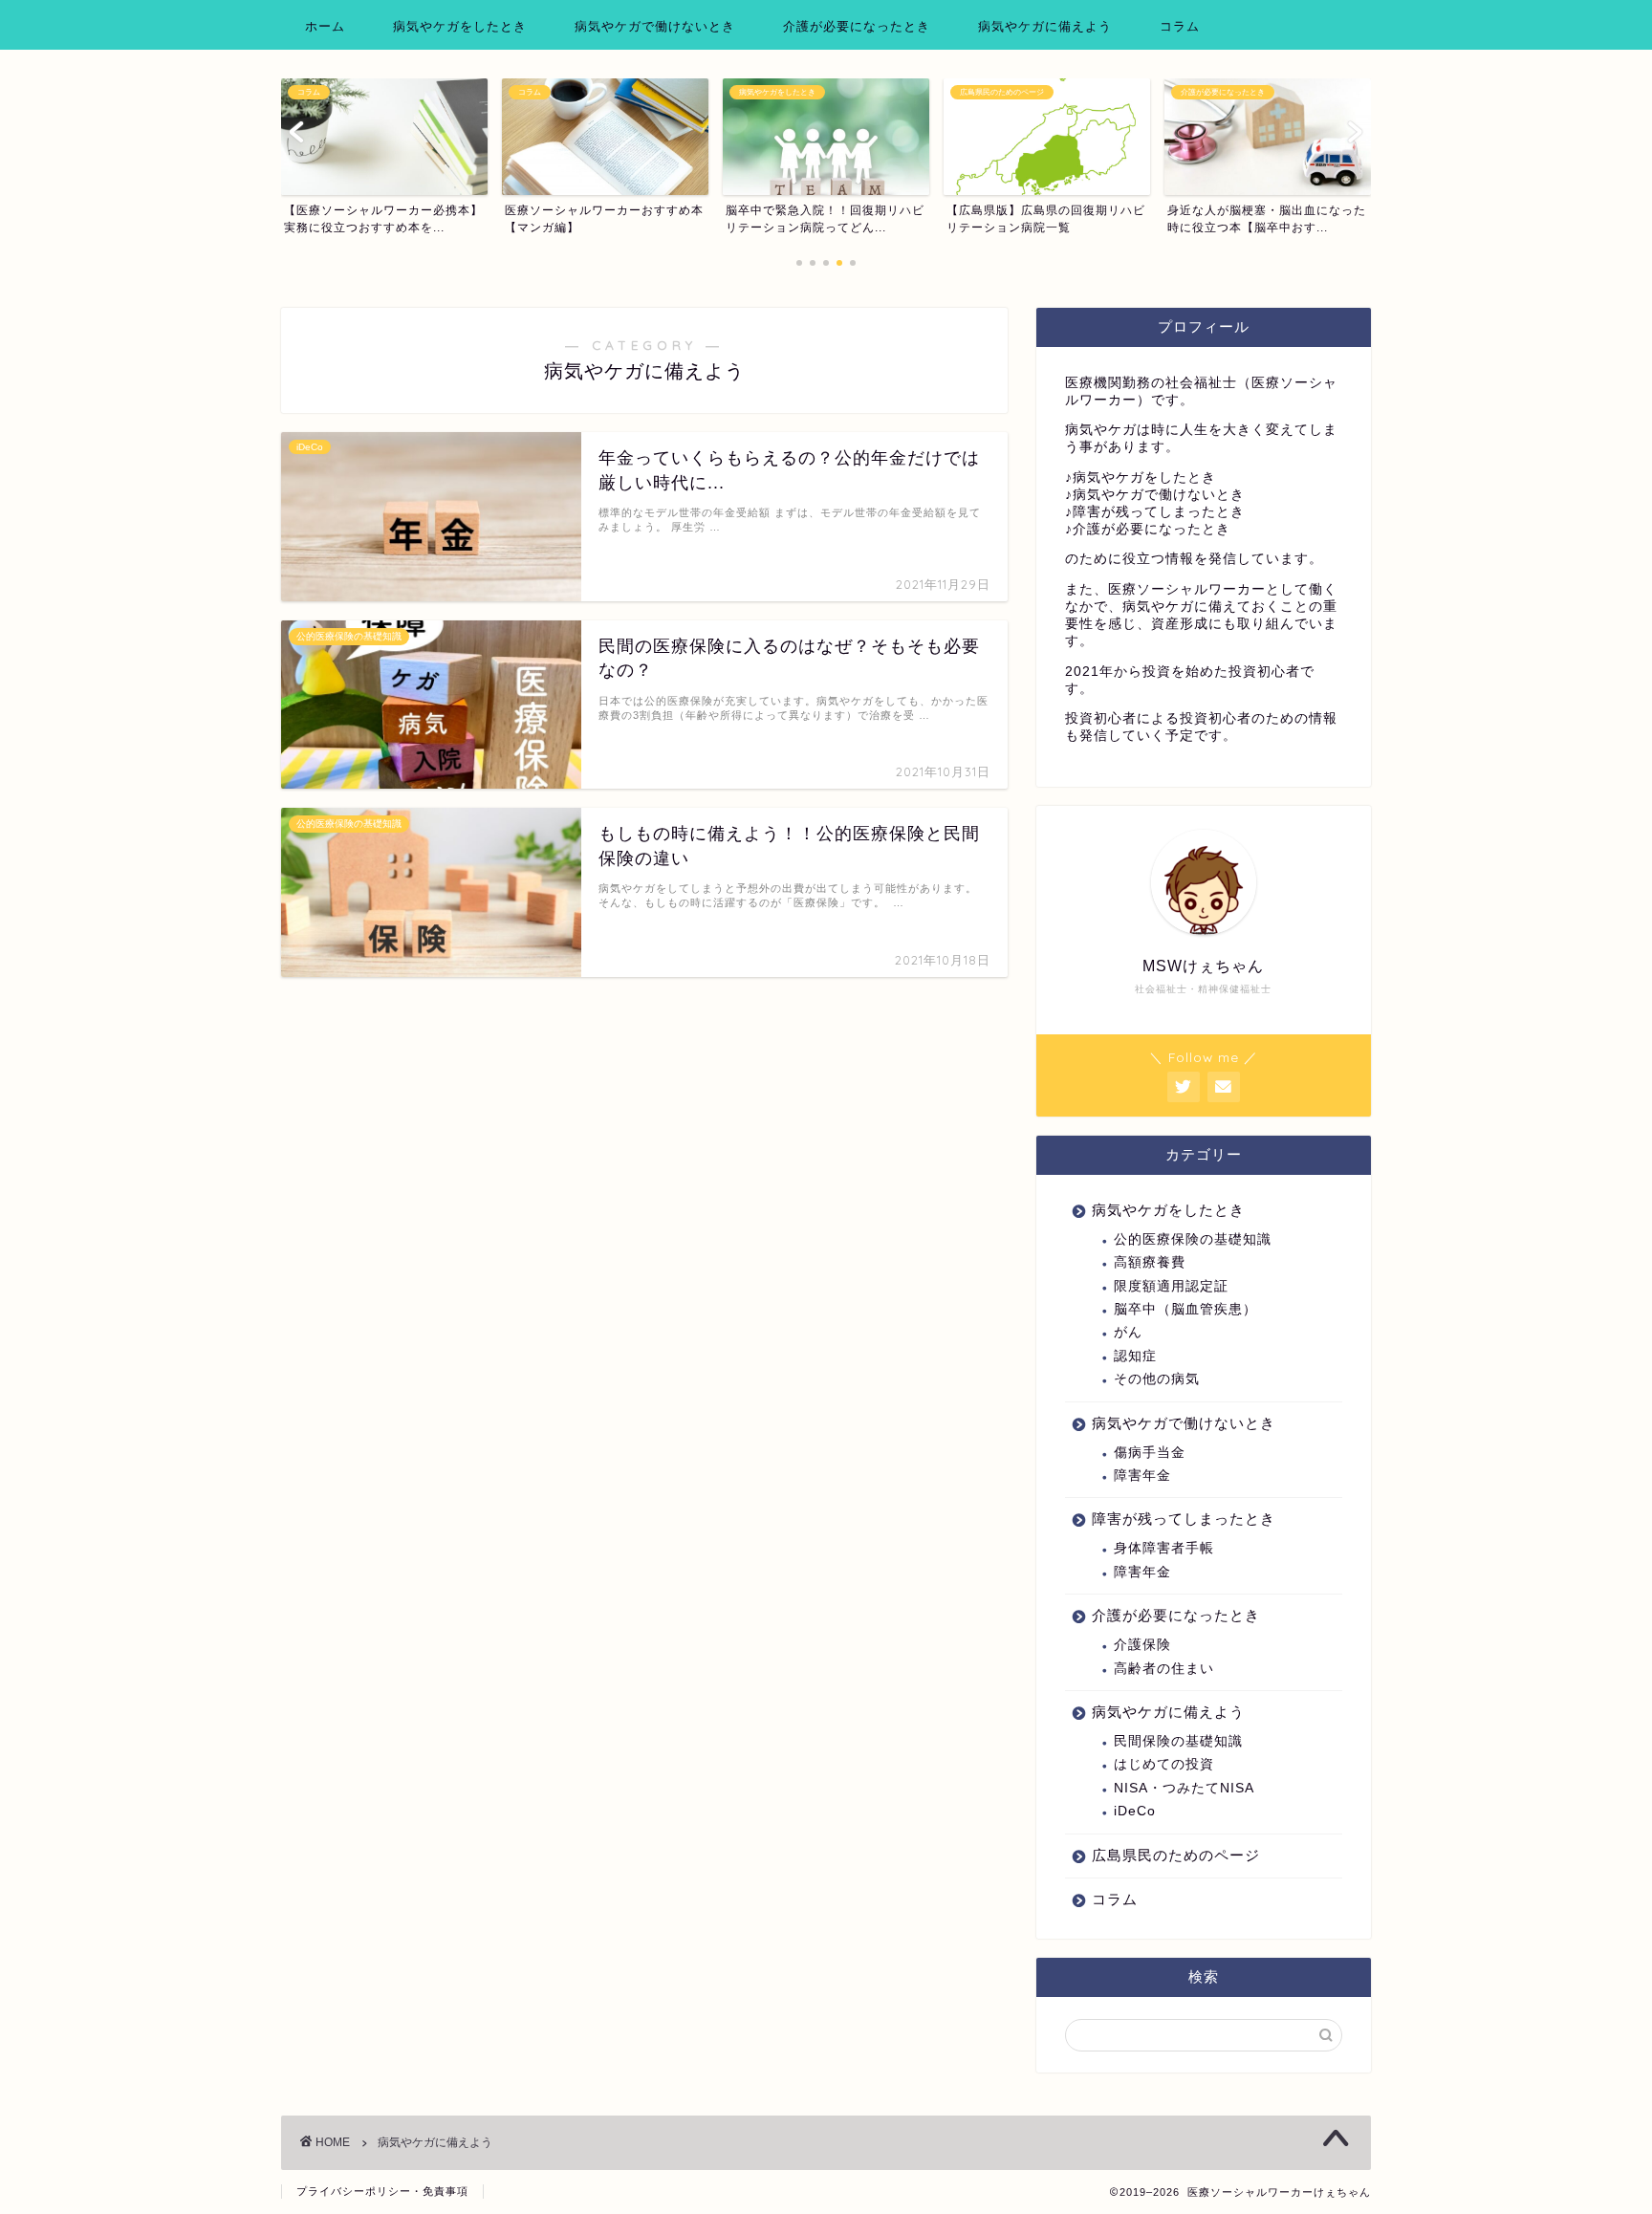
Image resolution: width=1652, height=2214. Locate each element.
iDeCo (1135, 1811)
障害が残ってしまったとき (1184, 1519)
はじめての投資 (1164, 1764)
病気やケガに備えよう (1045, 26)
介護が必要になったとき (857, 26)
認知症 (1135, 1356)
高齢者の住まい (1164, 1669)
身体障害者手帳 (1164, 1548)
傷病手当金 (1150, 1453)
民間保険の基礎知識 (1178, 1741)
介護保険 (1142, 1645)
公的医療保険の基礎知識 (1193, 1239)
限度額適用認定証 (1171, 1286)
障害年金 (1142, 1476)
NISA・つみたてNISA (1184, 1788)
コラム (1180, 26)
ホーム (325, 26)
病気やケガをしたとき (460, 26)
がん (1128, 1332)
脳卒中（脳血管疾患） (1185, 1309)
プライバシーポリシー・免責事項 (382, 2191)
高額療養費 (1150, 1262)
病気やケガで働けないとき (655, 26)
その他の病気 (1157, 1379)
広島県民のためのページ (1176, 1855)
